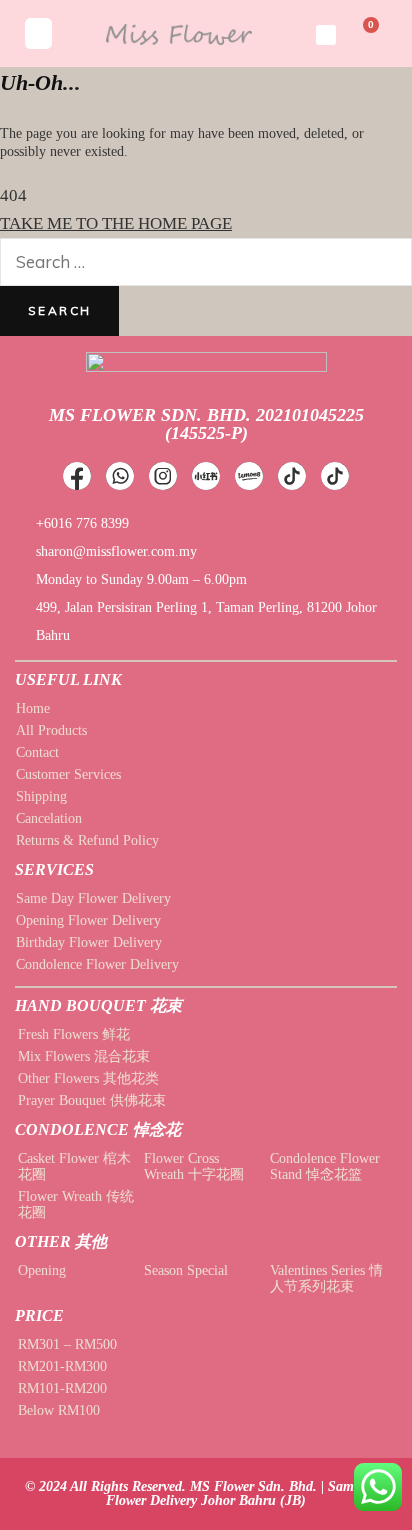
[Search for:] (206, 262)
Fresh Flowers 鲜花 (74, 1034)
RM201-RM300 (62, 1366)
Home (33, 708)
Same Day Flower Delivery (93, 898)
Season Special (186, 1270)
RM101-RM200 (62, 1388)
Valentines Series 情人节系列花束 (326, 1278)
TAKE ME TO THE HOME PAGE (116, 223)
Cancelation (49, 818)
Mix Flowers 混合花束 (84, 1056)
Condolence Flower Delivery (97, 964)
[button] (38, 34)
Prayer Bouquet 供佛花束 (92, 1100)
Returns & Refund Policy (87, 840)
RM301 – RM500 (67, 1344)
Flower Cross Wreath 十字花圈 (194, 1166)
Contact (37, 752)
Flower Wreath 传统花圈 (76, 1204)
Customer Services (68, 774)
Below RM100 (59, 1410)
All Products (51, 730)
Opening (42, 1270)
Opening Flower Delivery (88, 920)
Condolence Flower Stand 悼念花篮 (325, 1166)
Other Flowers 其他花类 (88, 1078)
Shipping (41, 796)
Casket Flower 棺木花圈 (74, 1166)
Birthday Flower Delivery (89, 942)
